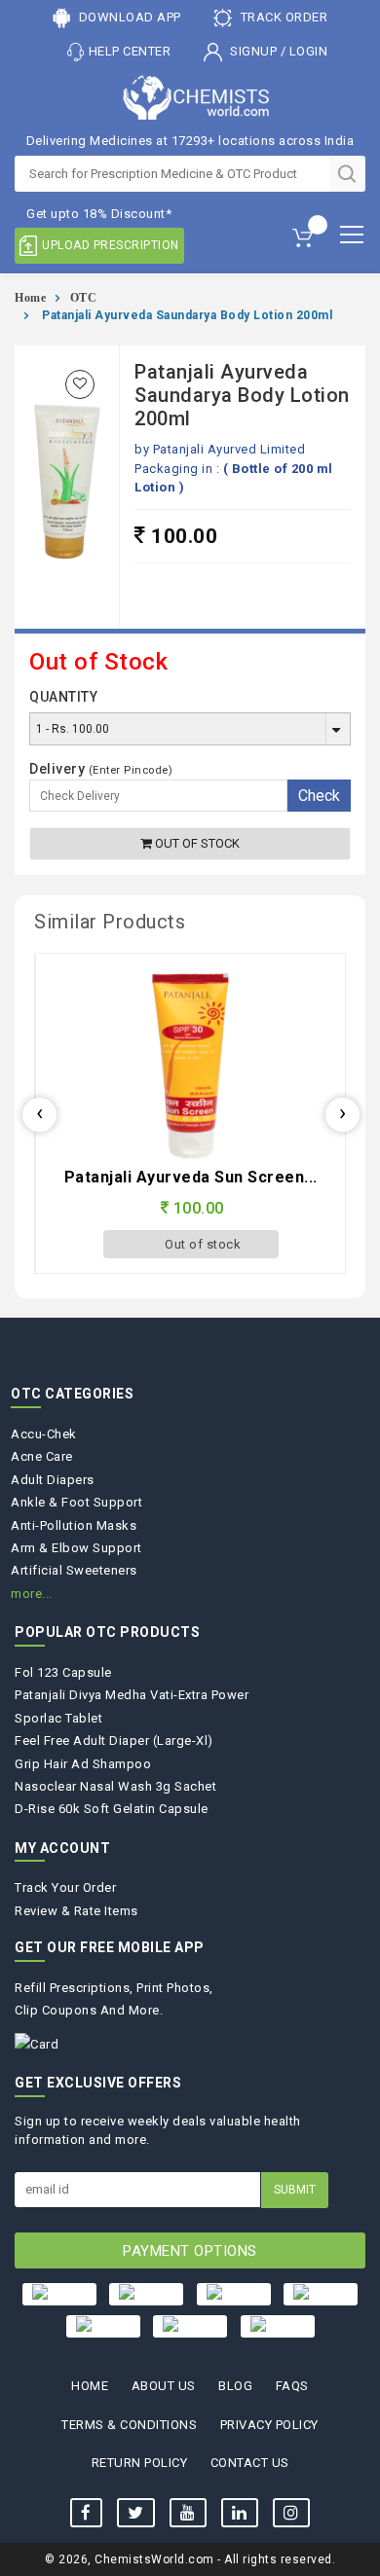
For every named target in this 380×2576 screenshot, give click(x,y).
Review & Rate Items (76, 1911)
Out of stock (196, 843)
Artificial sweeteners (74, 1570)
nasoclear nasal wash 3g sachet (115, 1786)
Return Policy (140, 2463)
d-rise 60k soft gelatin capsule (112, 1809)
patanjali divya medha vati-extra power (132, 1695)
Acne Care (42, 1456)
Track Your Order (65, 1887)
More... (32, 1594)
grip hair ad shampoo (83, 1764)
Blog (235, 2386)
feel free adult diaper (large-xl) (114, 1741)
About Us (164, 2386)
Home (30, 298)
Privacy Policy (269, 2425)
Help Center (130, 51)
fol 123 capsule (63, 1672)
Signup (254, 51)
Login (309, 51)
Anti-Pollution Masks (74, 1525)
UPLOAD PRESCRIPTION (111, 245)
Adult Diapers (53, 1480)
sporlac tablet (58, 1718)
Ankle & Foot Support (76, 1502)
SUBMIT (295, 2190)
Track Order (282, 17)
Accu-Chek (44, 1434)
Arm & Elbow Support (76, 1548)
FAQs (292, 2386)
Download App (128, 17)
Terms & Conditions (129, 2425)
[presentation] (39, 1115)
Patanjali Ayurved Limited (229, 449)
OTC (84, 298)
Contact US (250, 2463)
